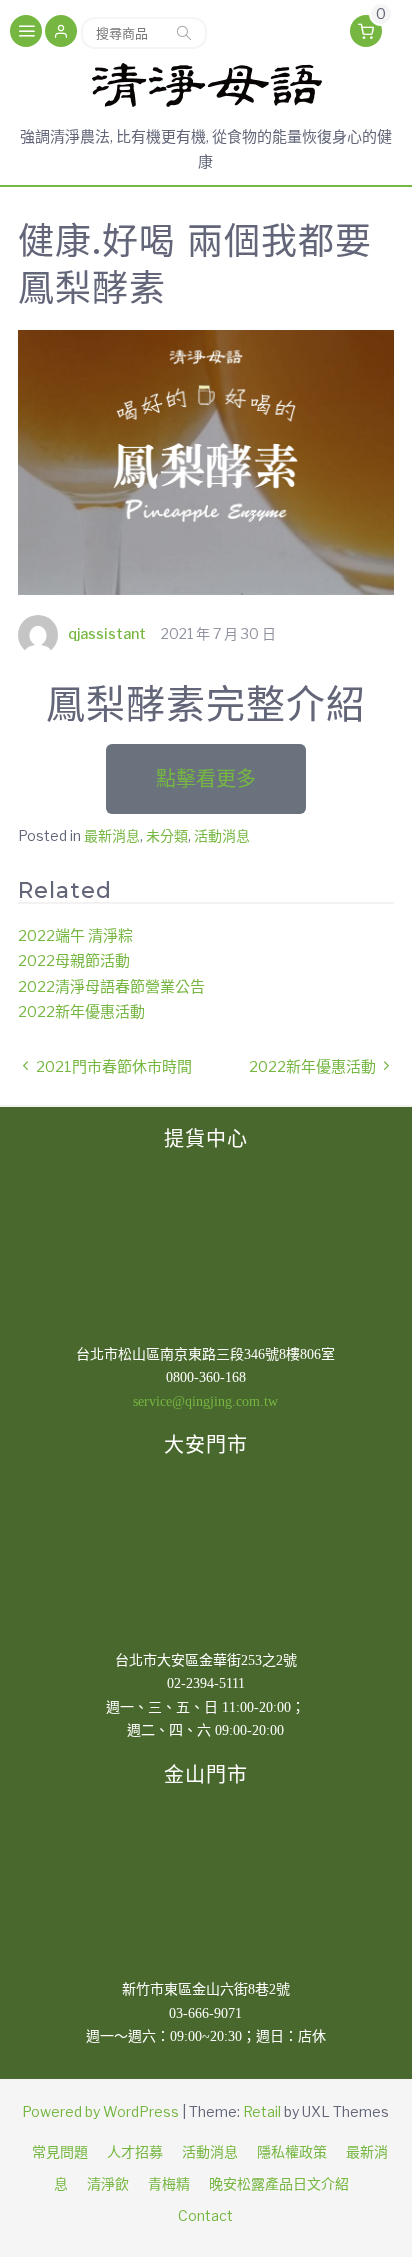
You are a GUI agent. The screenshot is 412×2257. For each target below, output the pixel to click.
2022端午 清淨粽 (75, 936)
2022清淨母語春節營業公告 (111, 987)
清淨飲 (108, 2183)
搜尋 (184, 33)
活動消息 (222, 835)
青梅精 (169, 2183)
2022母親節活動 (74, 961)
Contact (205, 2215)
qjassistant (107, 633)
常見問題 (60, 2151)
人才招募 (135, 2151)
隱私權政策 (292, 2151)
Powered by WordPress (100, 2111)
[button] (61, 33)
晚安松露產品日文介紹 (279, 2183)
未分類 (167, 835)
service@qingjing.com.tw (205, 1401)
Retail (262, 2111)
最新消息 (112, 835)
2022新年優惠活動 (81, 1012)
